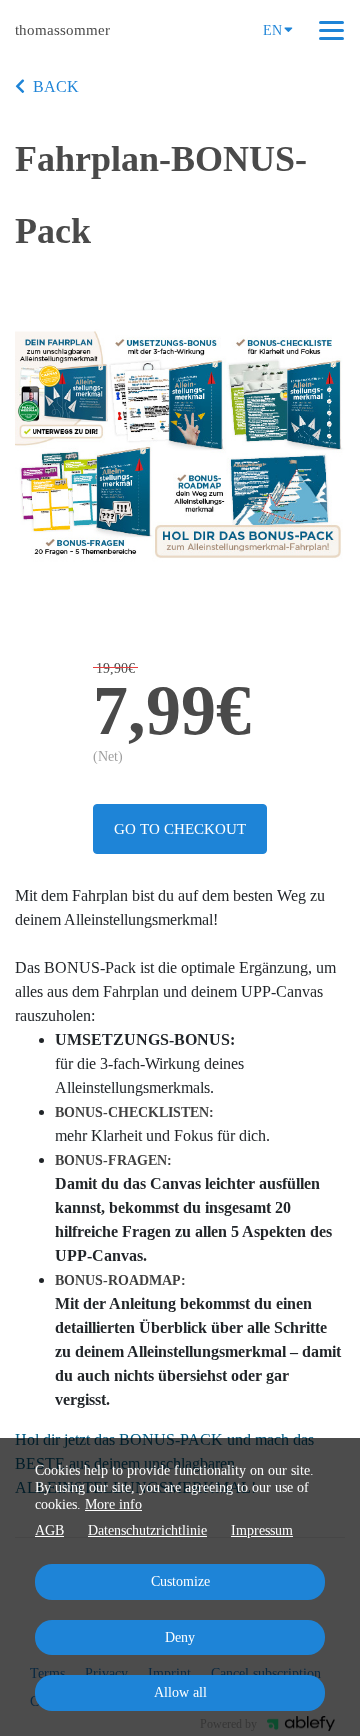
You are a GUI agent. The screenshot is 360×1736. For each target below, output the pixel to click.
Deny (180, 1637)
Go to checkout (180, 829)
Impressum (262, 1530)
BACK (56, 86)
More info (113, 1504)
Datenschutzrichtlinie (147, 1530)
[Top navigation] (331, 30)
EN (272, 30)
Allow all (180, 1692)
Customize (180, 1581)
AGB (49, 1530)
